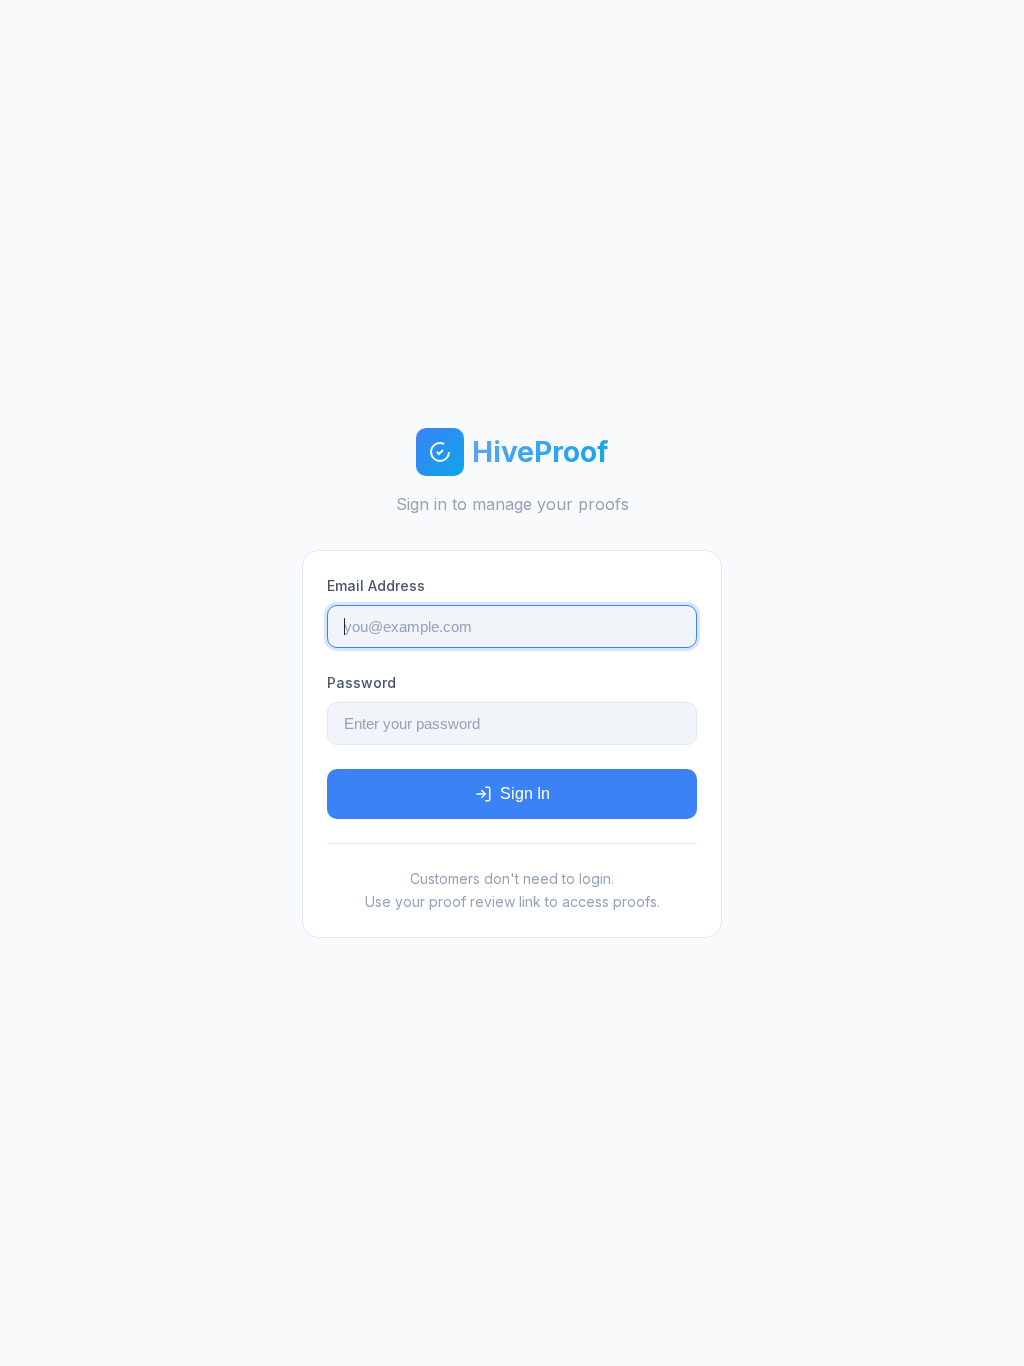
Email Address (376, 585)
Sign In (525, 793)
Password (361, 682)
